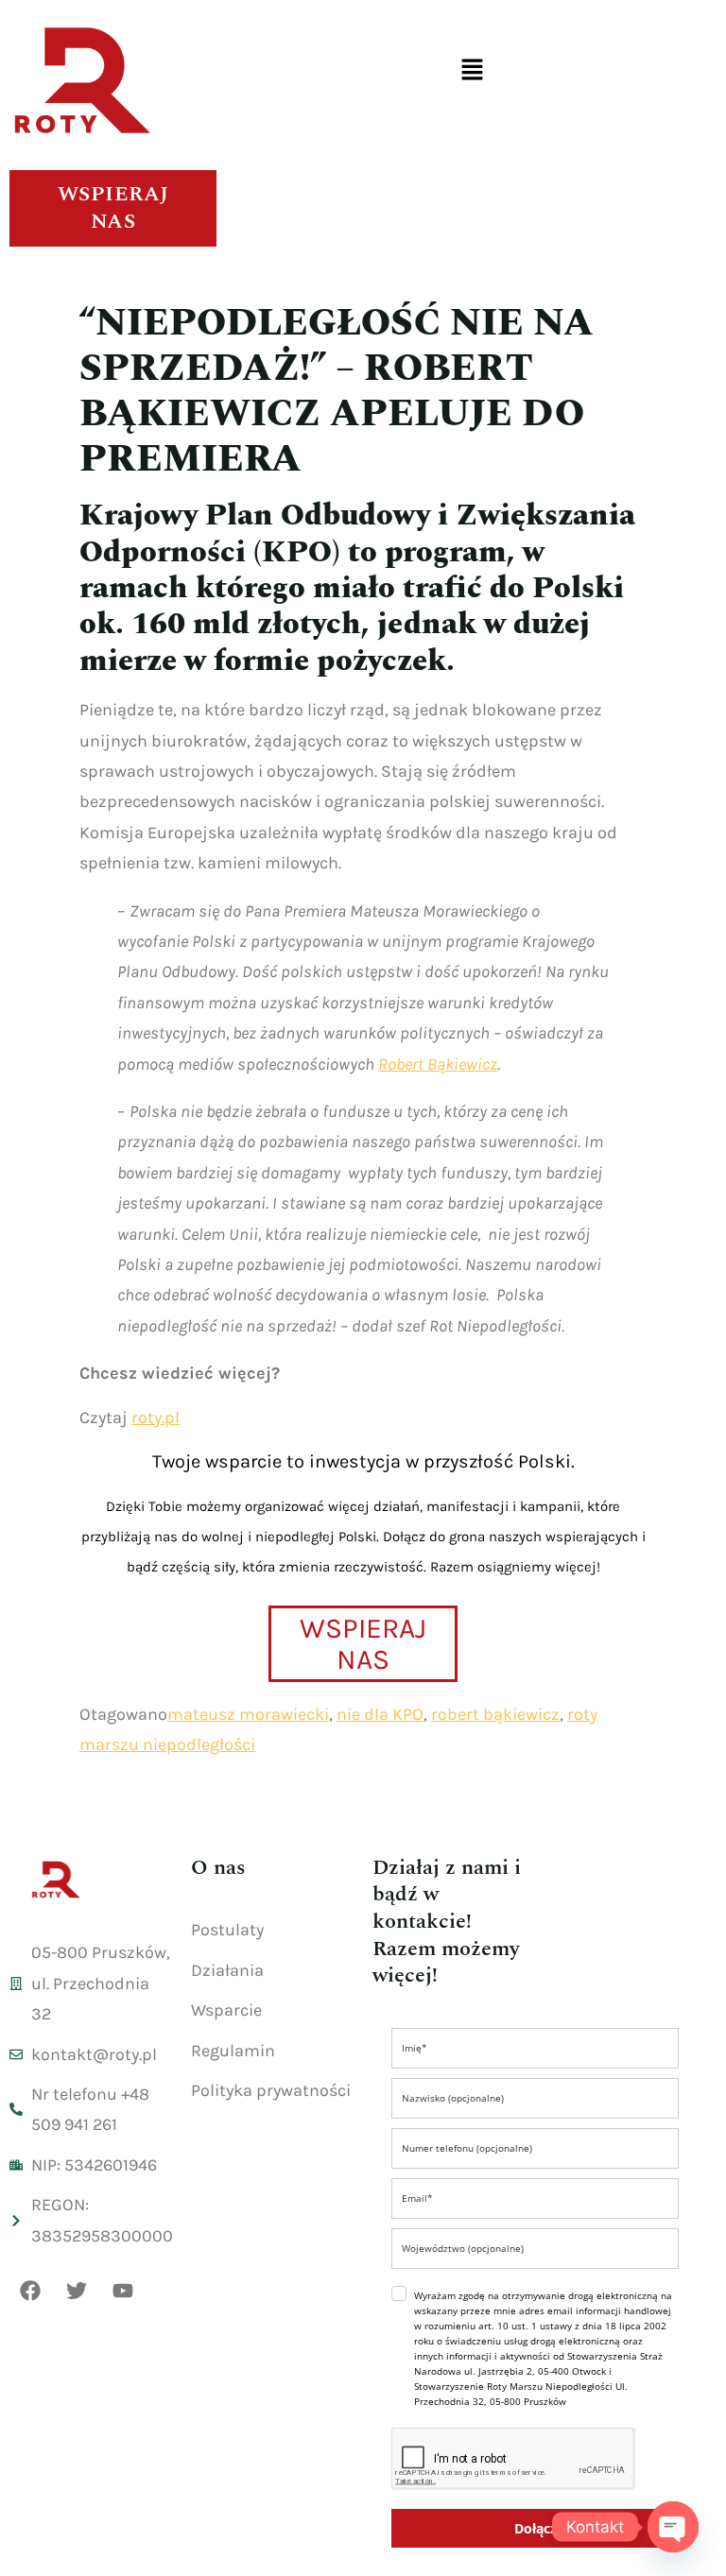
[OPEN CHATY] (673, 2527)
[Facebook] (30, 2291)
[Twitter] (77, 2291)
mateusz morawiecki (248, 1714)
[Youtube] (123, 2291)
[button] (472, 71)
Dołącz (536, 2528)
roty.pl (156, 1417)
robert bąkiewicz (495, 1714)
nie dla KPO (380, 1714)
